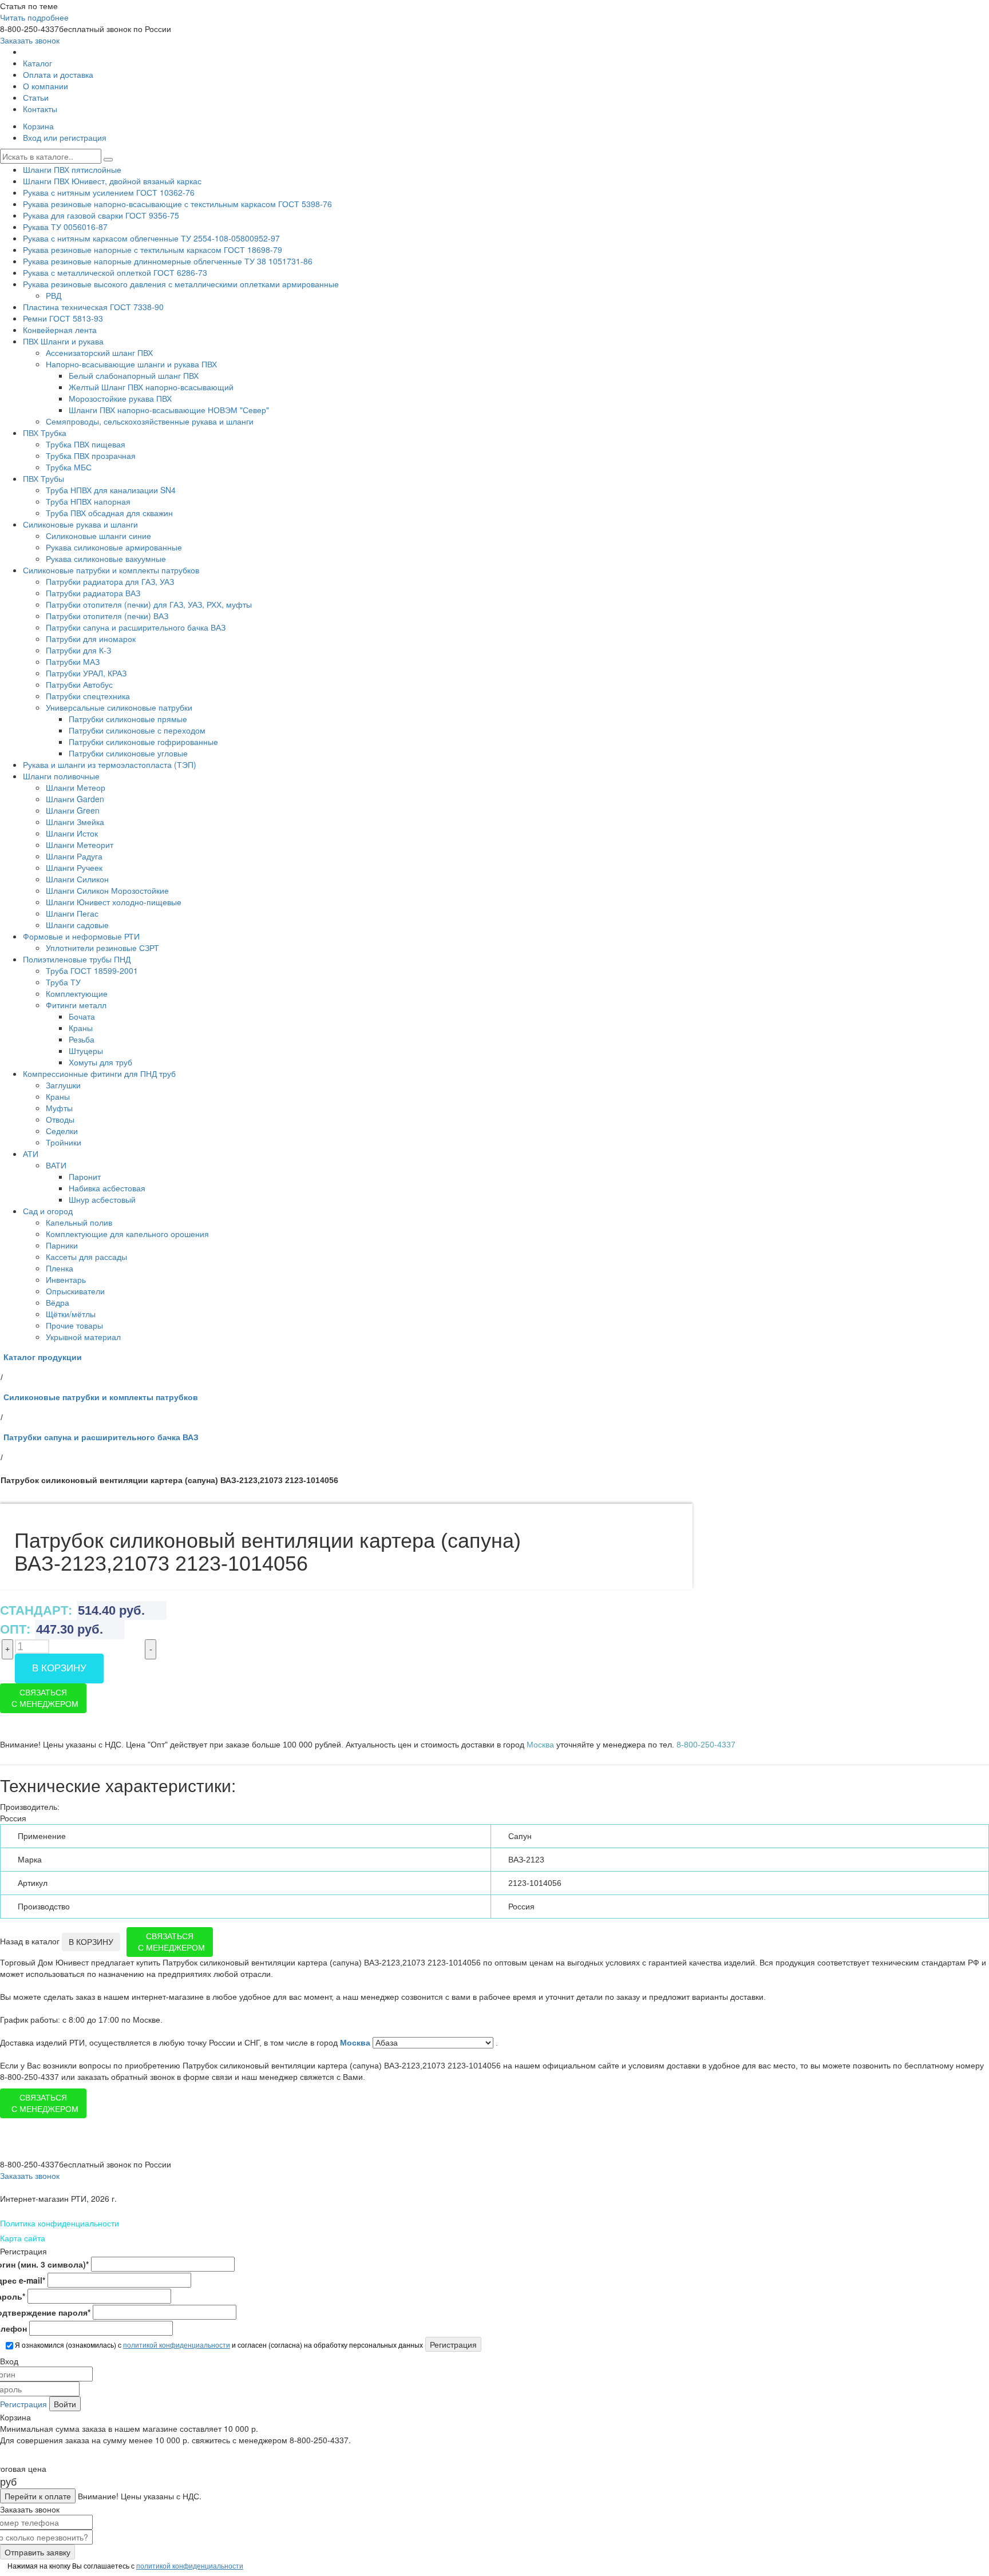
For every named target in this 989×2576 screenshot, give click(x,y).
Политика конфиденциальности (60, 2223)
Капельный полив (79, 1222)
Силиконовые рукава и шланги (80, 524)
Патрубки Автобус (79, 684)
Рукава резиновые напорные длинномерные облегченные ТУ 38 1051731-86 (168, 261)
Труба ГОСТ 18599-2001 (92, 970)
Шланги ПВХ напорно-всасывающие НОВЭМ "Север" (169, 410)
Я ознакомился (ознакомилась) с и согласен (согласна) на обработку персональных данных (218, 2345)
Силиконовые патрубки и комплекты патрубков (111, 570)
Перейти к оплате (38, 2496)
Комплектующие (77, 993)
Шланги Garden (75, 799)
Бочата (82, 1016)
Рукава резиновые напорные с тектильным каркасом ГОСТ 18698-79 (153, 249)
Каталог (37, 63)
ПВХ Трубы (43, 478)
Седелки (62, 1131)
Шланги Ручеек (74, 867)
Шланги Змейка (75, 822)
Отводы (60, 1119)
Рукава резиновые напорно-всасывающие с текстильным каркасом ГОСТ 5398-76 (177, 204)
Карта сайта (23, 2238)
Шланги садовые (77, 925)
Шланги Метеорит (80, 845)
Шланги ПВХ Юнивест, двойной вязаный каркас (112, 181)
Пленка (60, 1268)
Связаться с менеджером (45, 1698)
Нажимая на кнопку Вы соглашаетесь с (124, 2565)
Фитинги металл (76, 1005)
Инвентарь (66, 1279)
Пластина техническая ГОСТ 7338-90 (93, 307)
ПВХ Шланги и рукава (63, 341)
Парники (62, 1245)
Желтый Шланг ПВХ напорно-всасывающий (151, 387)
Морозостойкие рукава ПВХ (120, 398)
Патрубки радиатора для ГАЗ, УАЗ (110, 581)
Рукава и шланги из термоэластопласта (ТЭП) (110, 764)
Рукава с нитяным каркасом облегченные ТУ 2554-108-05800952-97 (151, 238)
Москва (356, 2043)
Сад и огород (48, 1211)
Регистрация (23, 2404)
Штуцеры (86, 1051)
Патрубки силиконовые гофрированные (143, 742)
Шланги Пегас (72, 913)
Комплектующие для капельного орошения (127, 1234)
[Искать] (108, 160)
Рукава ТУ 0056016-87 (65, 227)
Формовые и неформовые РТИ (81, 936)
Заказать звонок (30, 40)
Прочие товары (74, 1325)
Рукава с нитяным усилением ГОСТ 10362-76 (109, 192)
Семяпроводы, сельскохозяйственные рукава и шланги (150, 421)
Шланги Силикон (77, 879)
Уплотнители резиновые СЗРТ (102, 948)
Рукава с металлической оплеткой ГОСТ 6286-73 (115, 272)
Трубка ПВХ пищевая (86, 444)
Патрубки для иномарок (91, 639)
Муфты (59, 1108)
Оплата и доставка (58, 74)
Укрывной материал (83, 1337)
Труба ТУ (63, 982)
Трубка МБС (69, 467)
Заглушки (63, 1085)
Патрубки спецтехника (88, 696)
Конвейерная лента (60, 330)
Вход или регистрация (65, 137)
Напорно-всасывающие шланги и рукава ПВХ (131, 364)
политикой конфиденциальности (177, 2345)
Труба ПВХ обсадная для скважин (109, 513)
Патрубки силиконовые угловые (128, 753)
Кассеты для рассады (86, 1257)
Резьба (82, 1039)
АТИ (31, 1154)
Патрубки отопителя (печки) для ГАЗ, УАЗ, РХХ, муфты (149, 604)
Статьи (36, 97)
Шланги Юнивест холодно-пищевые (114, 902)
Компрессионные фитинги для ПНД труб (99, 1073)
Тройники (64, 1142)
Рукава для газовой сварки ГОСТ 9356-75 (101, 215)
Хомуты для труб (100, 1062)
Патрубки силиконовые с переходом (137, 730)
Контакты (40, 109)
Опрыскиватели (75, 1291)
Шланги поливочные (61, 776)
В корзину (59, 1668)
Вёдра (58, 1302)
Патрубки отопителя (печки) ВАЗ (107, 616)
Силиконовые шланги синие (98, 536)
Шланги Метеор (76, 787)
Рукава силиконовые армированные (114, 547)
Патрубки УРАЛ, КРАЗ (86, 673)
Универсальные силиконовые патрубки (119, 707)
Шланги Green (73, 810)
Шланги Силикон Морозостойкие (107, 890)
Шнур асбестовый (102, 1199)
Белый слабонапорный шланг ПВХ (134, 375)
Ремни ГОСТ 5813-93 (63, 318)
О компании (46, 86)
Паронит (85, 1176)
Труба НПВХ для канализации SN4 (111, 490)
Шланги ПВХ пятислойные (72, 169)
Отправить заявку (37, 2552)
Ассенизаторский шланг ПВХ (99, 352)
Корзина (38, 126)
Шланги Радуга (74, 856)
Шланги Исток (72, 833)
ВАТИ (56, 1165)
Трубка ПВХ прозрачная (91, 455)
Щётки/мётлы (71, 1314)
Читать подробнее (34, 17)
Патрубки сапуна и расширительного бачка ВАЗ (136, 627)
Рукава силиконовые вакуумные (106, 558)
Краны (81, 1028)
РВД (54, 295)
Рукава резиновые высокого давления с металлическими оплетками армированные (181, 284)
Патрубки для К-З (78, 650)
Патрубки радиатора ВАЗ (93, 593)
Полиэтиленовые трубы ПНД (77, 959)
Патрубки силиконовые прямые (128, 719)
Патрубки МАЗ (73, 661)
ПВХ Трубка (45, 433)
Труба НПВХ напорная (88, 501)
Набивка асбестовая (107, 1188)
